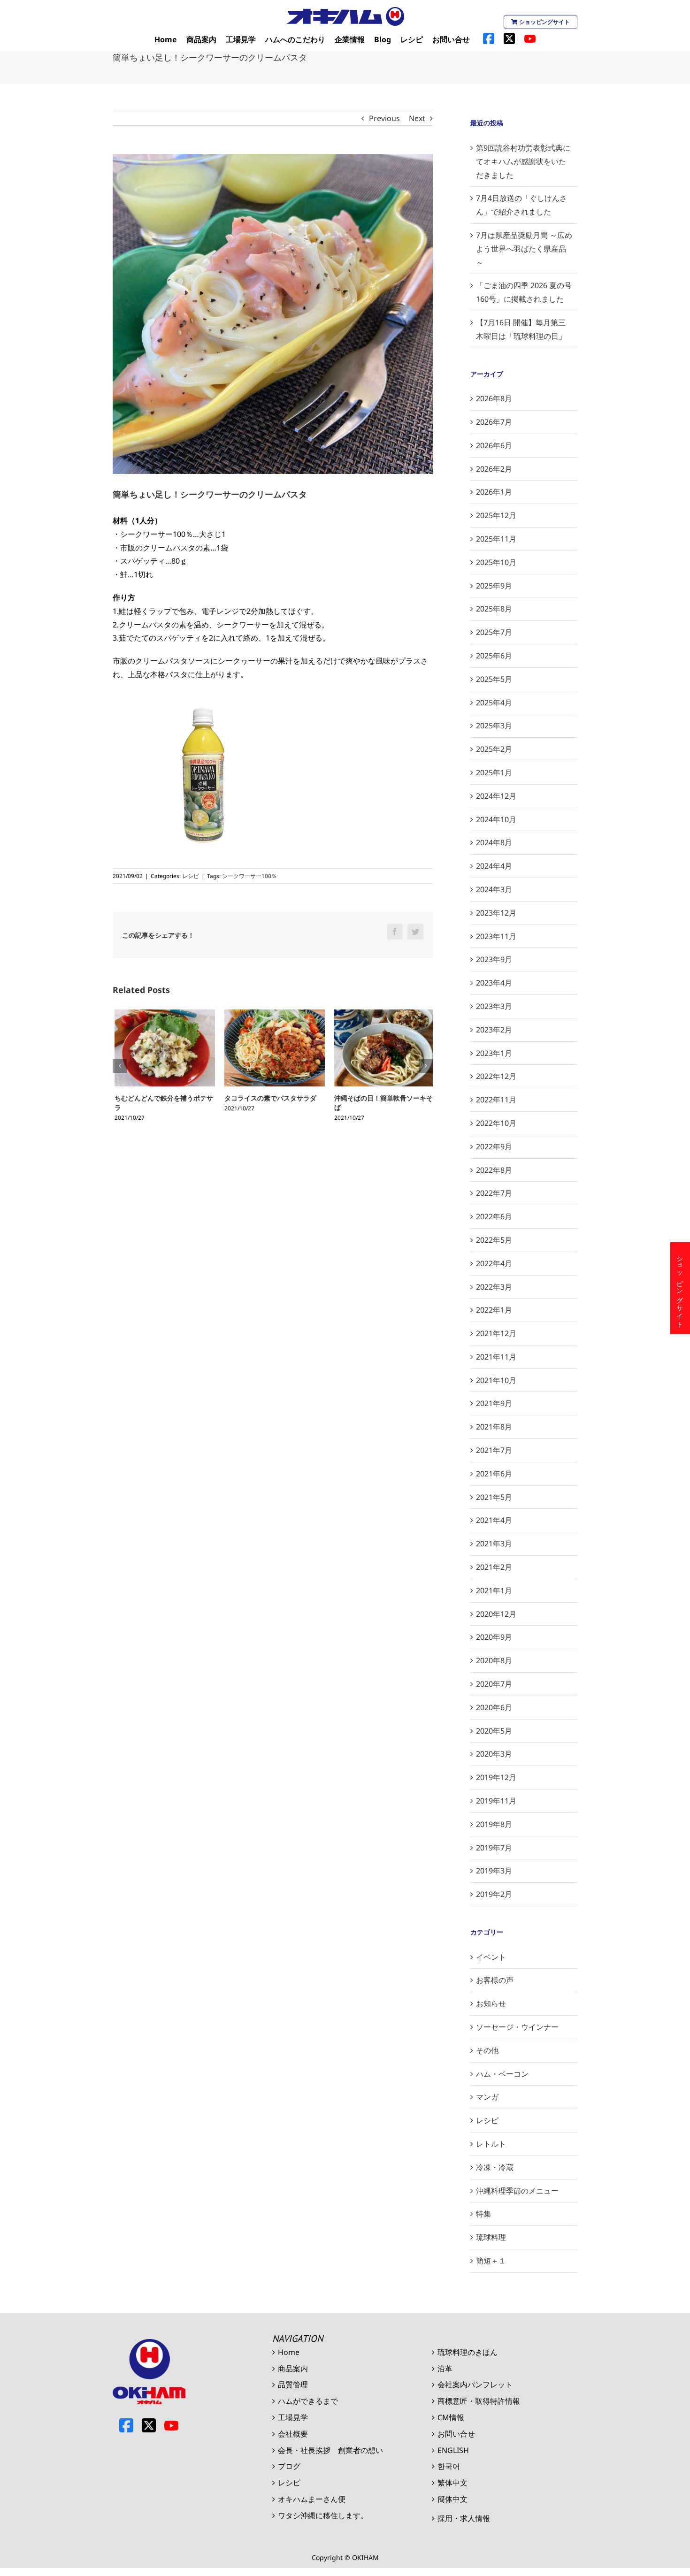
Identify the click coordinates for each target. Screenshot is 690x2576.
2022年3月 (494, 1287)
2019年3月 (494, 1871)
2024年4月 (494, 866)
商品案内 (293, 2369)
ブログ (289, 2466)
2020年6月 (494, 1707)
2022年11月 (496, 1100)
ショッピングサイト (544, 22)
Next (417, 118)
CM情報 (451, 2417)
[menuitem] (166, 40)
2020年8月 (494, 1660)
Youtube (171, 2425)
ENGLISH (453, 2450)
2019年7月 (494, 1848)
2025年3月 (494, 726)
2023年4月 (494, 983)
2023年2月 (494, 1030)
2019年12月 (496, 1777)
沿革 (445, 2369)
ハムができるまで (308, 2401)
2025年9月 (494, 586)
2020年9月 (494, 1637)
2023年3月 (494, 1006)
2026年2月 (494, 469)
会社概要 (293, 2434)
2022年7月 (494, 1193)
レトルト (491, 2144)
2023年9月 (494, 959)
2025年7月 (494, 632)
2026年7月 (494, 422)
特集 (483, 2214)
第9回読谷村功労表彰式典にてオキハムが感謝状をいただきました (523, 161)
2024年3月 (494, 889)
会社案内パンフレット (475, 2385)
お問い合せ (456, 2434)
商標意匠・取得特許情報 (479, 2401)
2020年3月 (494, 1754)
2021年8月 (494, 1427)
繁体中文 (452, 2483)
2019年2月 (494, 1894)
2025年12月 (496, 515)
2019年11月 (496, 1801)
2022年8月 (494, 1170)
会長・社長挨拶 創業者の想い (330, 2450)
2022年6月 (494, 1216)
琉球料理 (491, 2237)
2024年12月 (496, 796)
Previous (384, 118)
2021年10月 (496, 1380)
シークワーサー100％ (249, 876)
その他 (487, 2050)
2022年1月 (494, 1310)
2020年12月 (496, 1614)
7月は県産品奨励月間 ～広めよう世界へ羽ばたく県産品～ (524, 249)
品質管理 (293, 2385)
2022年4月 (494, 1263)
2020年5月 (494, 1731)
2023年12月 (496, 913)
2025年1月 (494, 772)
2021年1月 (494, 1590)
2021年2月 (494, 1567)
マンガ (487, 2097)
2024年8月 (494, 842)
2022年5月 (494, 1240)
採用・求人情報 (464, 2518)
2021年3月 (494, 1544)
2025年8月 (494, 609)
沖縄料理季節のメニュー (517, 2191)
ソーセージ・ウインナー (517, 2027)
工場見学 (293, 2417)
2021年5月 (494, 1497)
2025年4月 (494, 703)
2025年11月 (496, 539)
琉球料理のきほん (468, 2352)
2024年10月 (496, 819)
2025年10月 (496, 562)
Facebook (126, 2425)
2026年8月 (494, 398)
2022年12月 (496, 1076)
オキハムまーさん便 (312, 2499)
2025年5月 (494, 679)
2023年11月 (496, 936)
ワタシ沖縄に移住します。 (323, 2515)
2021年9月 (494, 1403)
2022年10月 (496, 1123)
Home (289, 2352)
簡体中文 (452, 2499)
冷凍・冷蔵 (495, 2167)
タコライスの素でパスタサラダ (268, 1098)
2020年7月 (494, 1684)
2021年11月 (496, 1357)
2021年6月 (494, 1474)
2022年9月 (494, 1147)
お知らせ (491, 2003)
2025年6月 (494, 656)
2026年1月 (494, 492)
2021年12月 (496, 1333)
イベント (491, 1957)
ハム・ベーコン (502, 2074)
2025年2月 (494, 749)
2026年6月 (494, 445)
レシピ (191, 876)
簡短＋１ (491, 2261)
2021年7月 (494, 1450)
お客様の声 (495, 1980)
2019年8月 (494, 1824)
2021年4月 (494, 1520)
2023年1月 (494, 1053)
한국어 (449, 2466)
